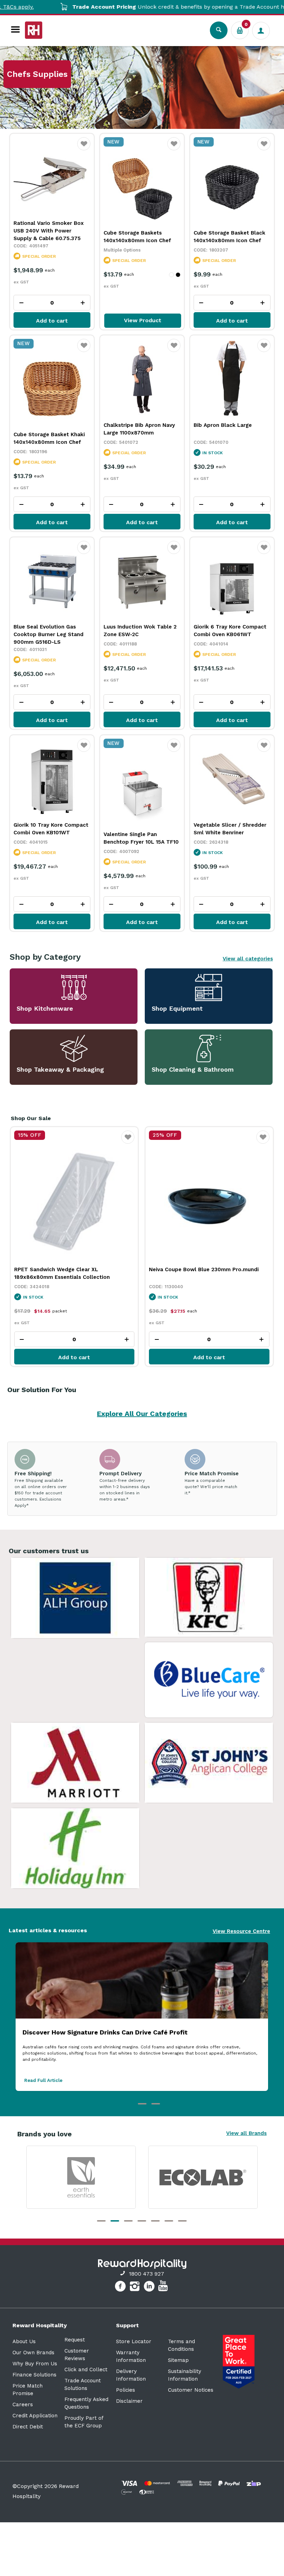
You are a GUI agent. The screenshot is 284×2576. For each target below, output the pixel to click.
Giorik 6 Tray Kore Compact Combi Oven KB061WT (230, 631)
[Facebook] (121, 2287)
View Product (143, 320)
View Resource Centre (241, 1931)
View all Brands (246, 2133)
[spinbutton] (52, 303)
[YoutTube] (164, 2287)
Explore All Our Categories (142, 1414)
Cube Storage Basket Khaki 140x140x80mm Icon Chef (49, 438)
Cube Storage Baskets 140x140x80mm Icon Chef (137, 237)
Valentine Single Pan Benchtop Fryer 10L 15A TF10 (141, 838)
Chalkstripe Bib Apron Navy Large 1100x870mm (139, 429)
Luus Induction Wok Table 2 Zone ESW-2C (140, 631)
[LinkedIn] (150, 2287)
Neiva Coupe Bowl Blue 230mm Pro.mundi (69, 1269)
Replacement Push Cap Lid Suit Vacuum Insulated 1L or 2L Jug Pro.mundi (202, 1273)
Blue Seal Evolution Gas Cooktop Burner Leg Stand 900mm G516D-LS (48, 634)
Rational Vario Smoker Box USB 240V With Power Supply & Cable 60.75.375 (49, 231)
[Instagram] (136, 2287)
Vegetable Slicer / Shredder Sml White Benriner (230, 829)
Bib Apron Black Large (223, 425)
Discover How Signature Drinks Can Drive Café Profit (105, 2032)
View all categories (248, 959)
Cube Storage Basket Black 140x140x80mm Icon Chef (229, 237)
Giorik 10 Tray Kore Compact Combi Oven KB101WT (51, 829)
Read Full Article (43, 2080)
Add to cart (52, 321)
